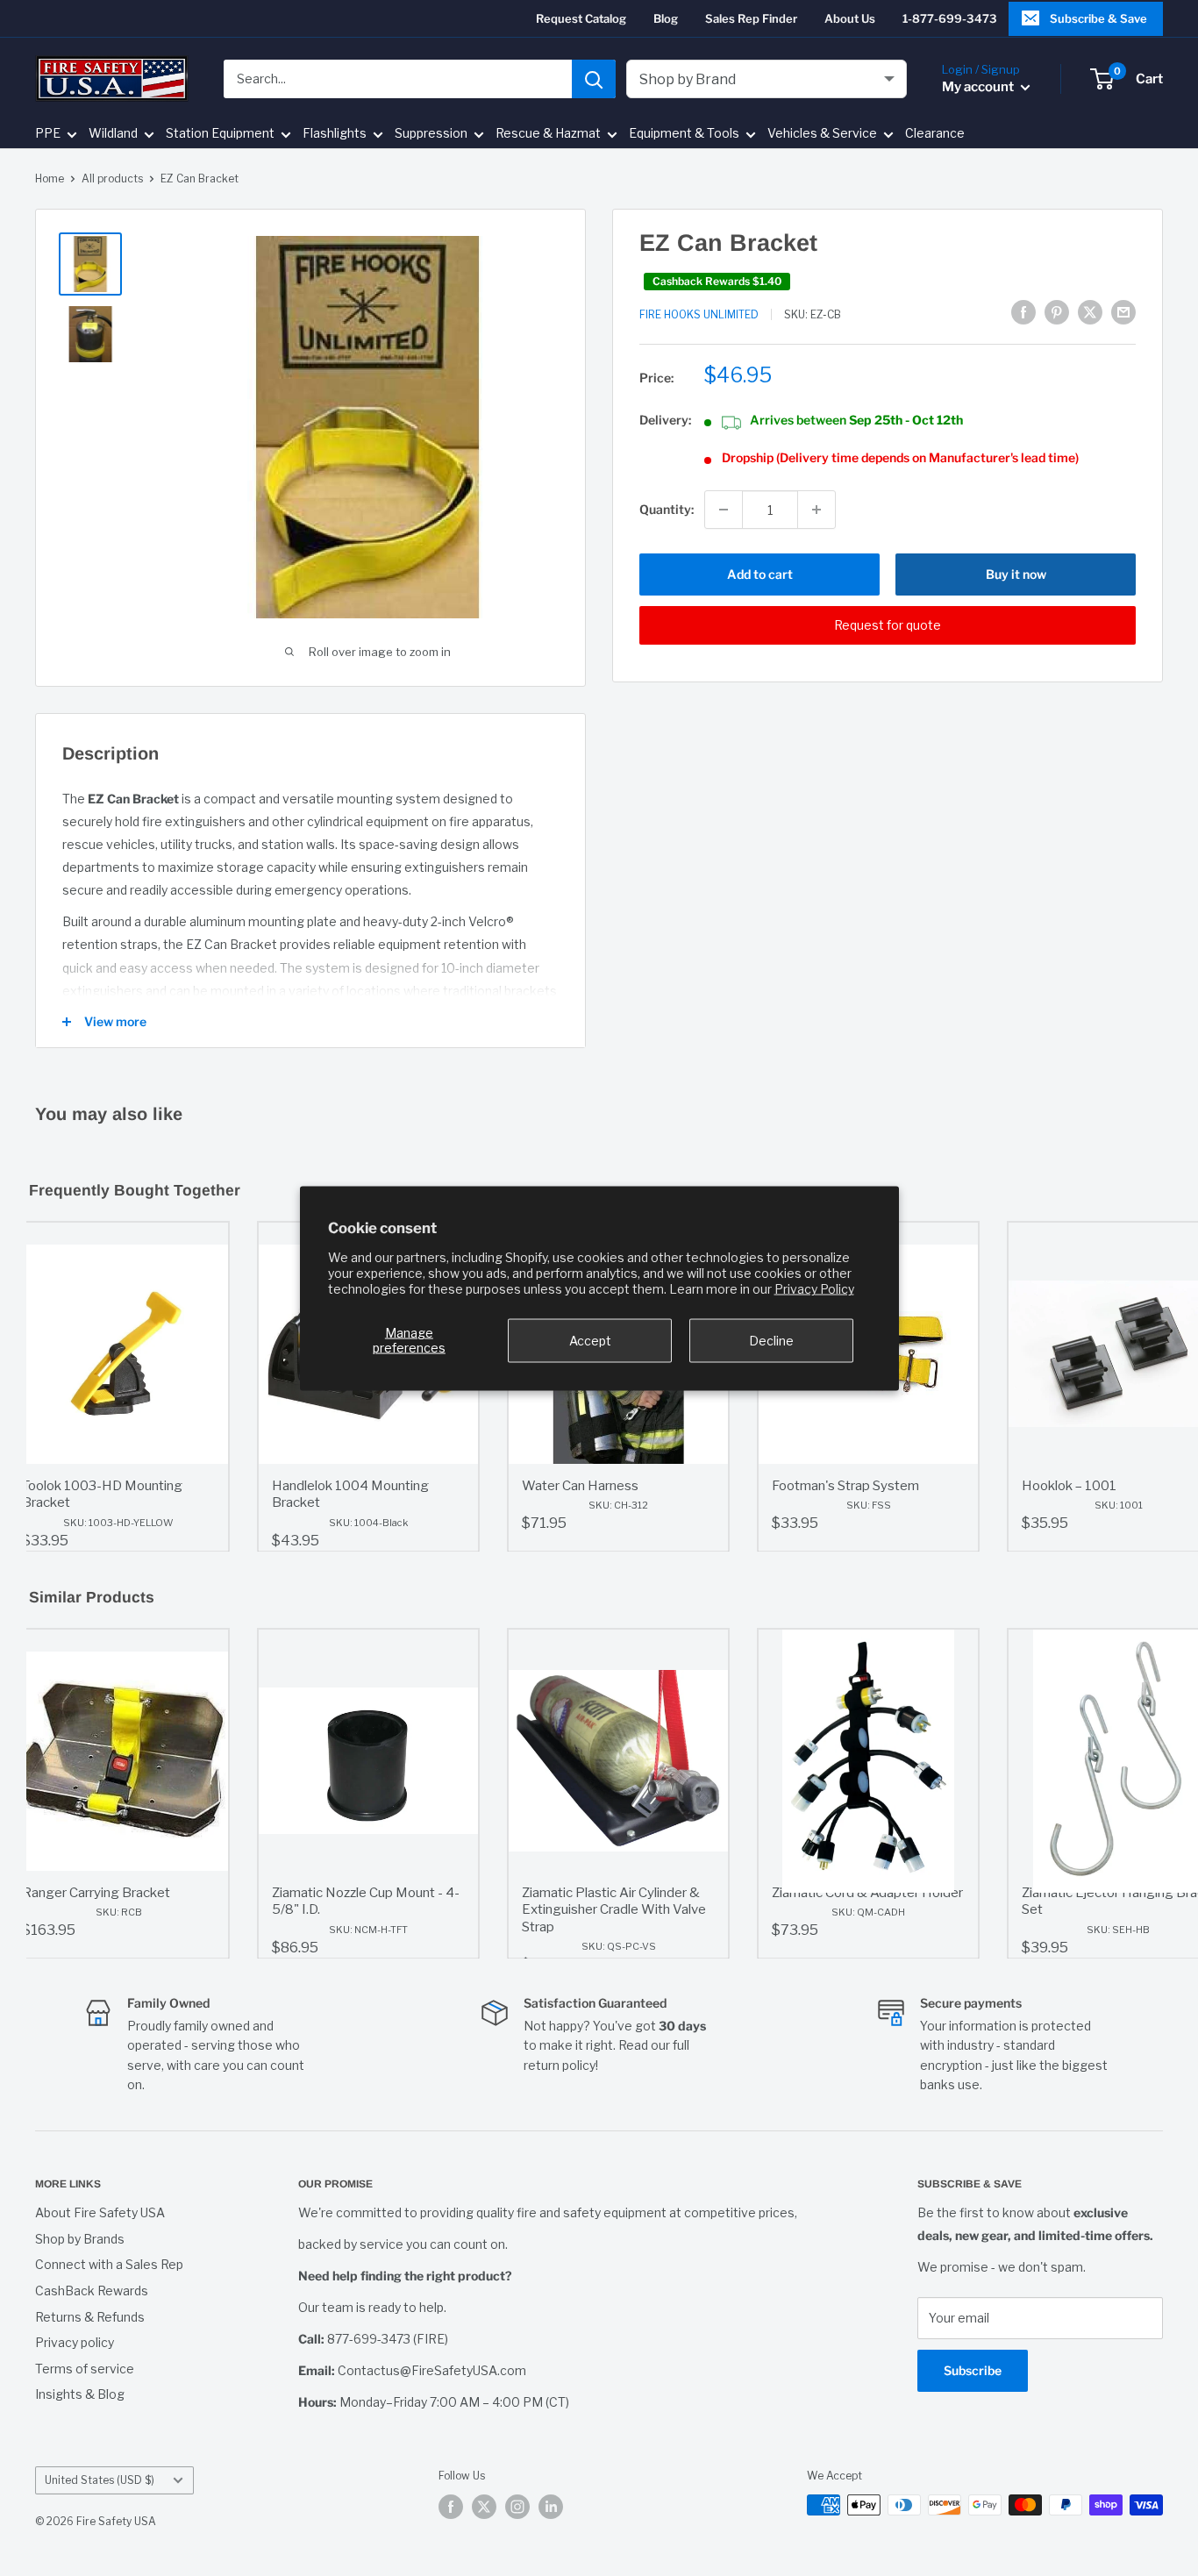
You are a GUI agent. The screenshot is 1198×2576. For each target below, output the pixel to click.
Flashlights (335, 134)
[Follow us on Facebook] (451, 2507)
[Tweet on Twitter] (1090, 312)
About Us (850, 18)
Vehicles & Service (822, 134)
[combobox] (398, 79)
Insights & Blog (80, 2394)
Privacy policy (75, 2342)
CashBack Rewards (92, 2291)
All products (112, 178)
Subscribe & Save (1098, 18)
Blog (666, 18)
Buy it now (1016, 574)
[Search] (594, 79)
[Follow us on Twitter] (484, 2507)
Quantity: (667, 509)
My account (979, 87)
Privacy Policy (814, 1288)
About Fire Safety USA (100, 2212)
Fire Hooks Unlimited (699, 314)
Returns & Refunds (90, 2317)
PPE (48, 134)
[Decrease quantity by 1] (724, 510)
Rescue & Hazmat (548, 134)
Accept (590, 1340)
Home (50, 178)
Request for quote (888, 625)
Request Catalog (581, 18)
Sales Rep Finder (751, 18)
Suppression (431, 134)
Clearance (935, 134)
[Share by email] (1123, 312)
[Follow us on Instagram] (517, 2507)
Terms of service (85, 2369)
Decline (771, 1340)
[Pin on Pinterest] (1057, 312)
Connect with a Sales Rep (109, 2264)
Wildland (113, 134)
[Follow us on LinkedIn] (551, 2507)
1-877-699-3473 (950, 18)
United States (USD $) (100, 2480)
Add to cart (760, 574)
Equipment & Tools (684, 134)
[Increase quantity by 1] (816, 510)
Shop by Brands (80, 2239)
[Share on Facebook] (1023, 312)
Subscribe (973, 2370)
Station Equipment (220, 134)
